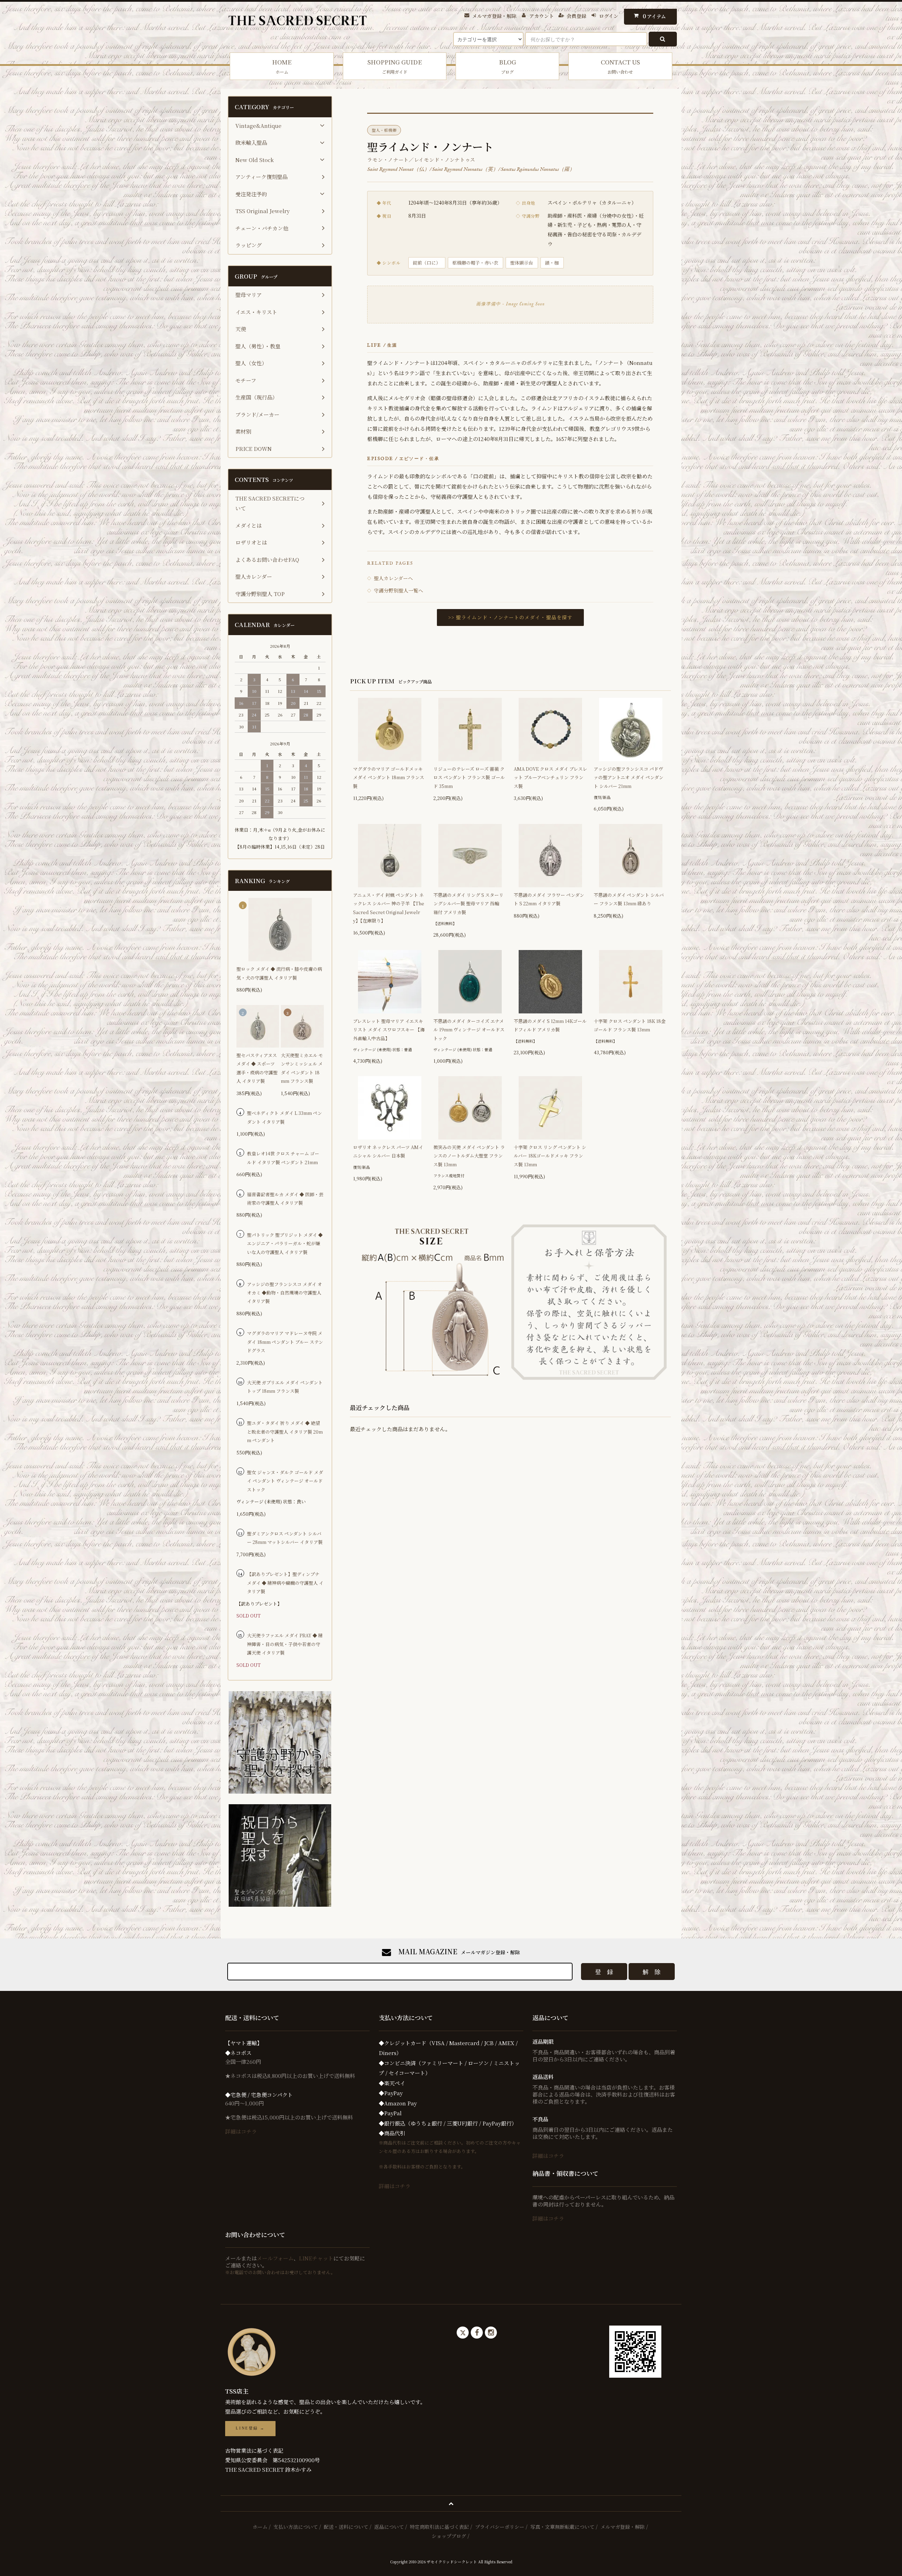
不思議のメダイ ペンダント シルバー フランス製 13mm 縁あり (629, 899)
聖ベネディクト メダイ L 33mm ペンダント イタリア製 (285, 1117)
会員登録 (576, 16)
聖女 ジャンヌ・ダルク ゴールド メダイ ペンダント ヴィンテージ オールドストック (285, 1481)
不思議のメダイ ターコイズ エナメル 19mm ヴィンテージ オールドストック (469, 1030)
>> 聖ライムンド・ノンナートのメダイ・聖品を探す (510, 617)
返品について (389, 2527)
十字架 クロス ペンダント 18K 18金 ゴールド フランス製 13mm (630, 1025)
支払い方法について (296, 2527)
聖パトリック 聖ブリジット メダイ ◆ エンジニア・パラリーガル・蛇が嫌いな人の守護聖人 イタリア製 (285, 1243)
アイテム (654, 16)
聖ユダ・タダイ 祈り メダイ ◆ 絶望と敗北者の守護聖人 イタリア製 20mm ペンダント (285, 1432)
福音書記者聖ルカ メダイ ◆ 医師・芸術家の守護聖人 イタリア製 (285, 1199)
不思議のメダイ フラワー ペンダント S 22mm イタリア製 (549, 899)
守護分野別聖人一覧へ (395, 590)
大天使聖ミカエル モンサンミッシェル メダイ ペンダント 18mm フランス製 (302, 1068)
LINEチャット (316, 2258)
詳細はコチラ (241, 2131)
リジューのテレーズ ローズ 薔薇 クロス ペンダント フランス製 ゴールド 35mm (469, 777)
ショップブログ (449, 2536)
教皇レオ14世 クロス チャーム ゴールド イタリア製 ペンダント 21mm (283, 1158)
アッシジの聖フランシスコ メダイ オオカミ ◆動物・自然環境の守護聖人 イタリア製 (285, 1293)
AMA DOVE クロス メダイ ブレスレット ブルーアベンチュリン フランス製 (551, 777)
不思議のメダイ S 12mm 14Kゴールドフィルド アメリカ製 (550, 1025)
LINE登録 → (250, 2428)
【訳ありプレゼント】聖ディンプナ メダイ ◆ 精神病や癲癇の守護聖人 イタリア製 (285, 1583)
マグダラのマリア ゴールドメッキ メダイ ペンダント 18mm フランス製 (389, 777)
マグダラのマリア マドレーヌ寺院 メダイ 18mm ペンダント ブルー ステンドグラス (285, 1342)
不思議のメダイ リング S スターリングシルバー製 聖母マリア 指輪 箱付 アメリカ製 (469, 904)
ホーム (260, 2527)
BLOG (508, 66)
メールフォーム (275, 2258)
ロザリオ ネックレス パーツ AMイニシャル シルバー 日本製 (388, 1151)
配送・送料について (346, 2527)
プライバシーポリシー (500, 2527)
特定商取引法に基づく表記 (439, 2527)
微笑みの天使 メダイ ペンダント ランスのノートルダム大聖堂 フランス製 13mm (469, 1156)
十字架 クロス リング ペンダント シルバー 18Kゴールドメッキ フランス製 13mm (550, 1156)
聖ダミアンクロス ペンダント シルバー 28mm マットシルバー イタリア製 (285, 1538)
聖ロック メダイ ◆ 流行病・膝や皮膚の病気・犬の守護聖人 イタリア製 (279, 973)
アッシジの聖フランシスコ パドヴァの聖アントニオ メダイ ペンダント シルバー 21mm (629, 777)
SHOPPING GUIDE (395, 66)
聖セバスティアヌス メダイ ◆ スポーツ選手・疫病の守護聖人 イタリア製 (257, 1068)
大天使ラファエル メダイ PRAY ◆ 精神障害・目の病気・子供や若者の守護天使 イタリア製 (285, 1644)
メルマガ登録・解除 (494, 16)
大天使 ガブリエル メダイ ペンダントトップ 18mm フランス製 (285, 1387)
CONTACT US (620, 66)
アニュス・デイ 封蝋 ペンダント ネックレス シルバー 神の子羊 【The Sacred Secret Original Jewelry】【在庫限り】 (389, 908)
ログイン (609, 16)
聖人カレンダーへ (390, 578)
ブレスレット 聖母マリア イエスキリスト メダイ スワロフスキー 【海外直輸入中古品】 (389, 1030)
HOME (282, 66)
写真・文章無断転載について (562, 2527)
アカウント (542, 16)
